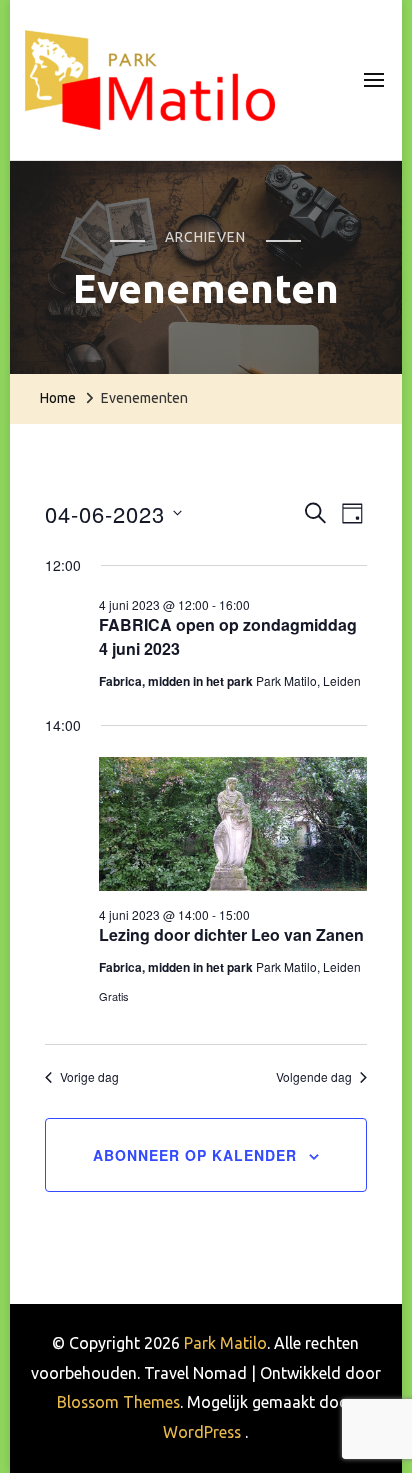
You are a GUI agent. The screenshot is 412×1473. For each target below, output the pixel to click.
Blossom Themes (118, 1402)
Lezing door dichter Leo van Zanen (231, 934)
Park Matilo (225, 1343)
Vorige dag (89, 1077)
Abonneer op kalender (195, 1155)
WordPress (202, 1432)
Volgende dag (314, 1077)
